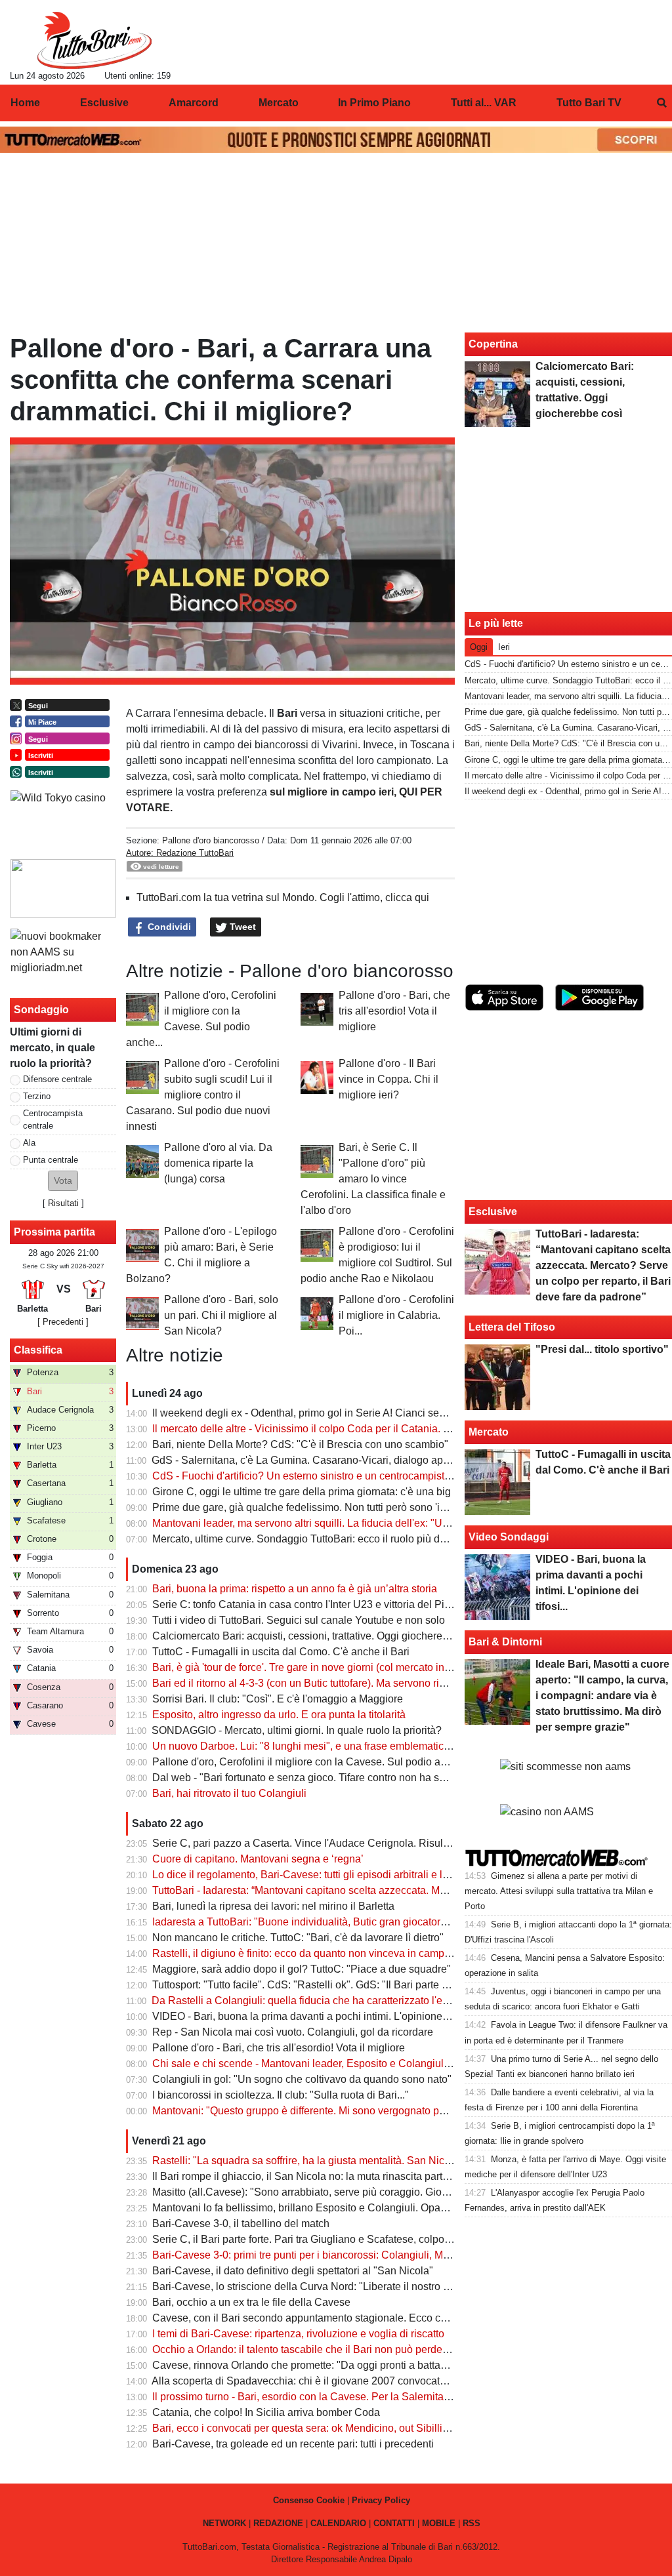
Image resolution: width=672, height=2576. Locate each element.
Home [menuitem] (25, 103)
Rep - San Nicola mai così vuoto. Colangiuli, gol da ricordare (293, 2032)
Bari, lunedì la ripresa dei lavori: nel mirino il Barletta (273, 1906)
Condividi (168, 927)
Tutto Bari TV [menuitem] (589, 103)
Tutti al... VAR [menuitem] (484, 103)
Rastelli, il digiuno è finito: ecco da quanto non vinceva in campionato (313, 1953)
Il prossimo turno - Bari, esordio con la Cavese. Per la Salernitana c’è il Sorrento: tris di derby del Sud (386, 2397)
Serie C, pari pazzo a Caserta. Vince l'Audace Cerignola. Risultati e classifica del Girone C (363, 1843)
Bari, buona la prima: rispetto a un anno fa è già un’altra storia (295, 1589)
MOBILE (439, 2523)
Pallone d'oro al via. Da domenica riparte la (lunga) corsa (218, 1163)
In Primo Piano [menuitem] (374, 103)
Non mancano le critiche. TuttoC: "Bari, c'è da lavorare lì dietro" (298, 1938)
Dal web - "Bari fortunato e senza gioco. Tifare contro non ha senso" (309, 1778)
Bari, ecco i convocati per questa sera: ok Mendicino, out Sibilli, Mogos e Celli (332, 2428)
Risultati (63, 1203)
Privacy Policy (381, 2500)
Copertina (493, 344)
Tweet (241, 927)
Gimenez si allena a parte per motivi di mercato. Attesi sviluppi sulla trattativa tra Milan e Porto (559, 1891)
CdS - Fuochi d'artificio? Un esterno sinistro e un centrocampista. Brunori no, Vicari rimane (362, 1476)
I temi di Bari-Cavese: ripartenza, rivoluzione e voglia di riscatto (298, 2334)
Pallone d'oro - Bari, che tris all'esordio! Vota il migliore (394, 1011)
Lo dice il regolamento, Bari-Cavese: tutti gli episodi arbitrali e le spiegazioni (328, 1875)
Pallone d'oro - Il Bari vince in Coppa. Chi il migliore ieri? (388, 1079)
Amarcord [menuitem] (194, 103)
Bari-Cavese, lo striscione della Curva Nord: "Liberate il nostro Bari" (309, 2286)
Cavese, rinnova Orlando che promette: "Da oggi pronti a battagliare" (311, 2365)
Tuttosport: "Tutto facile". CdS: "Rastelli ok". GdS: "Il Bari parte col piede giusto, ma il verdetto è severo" (391, 1985)
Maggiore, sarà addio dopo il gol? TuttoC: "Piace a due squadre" (302, 1969)
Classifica (38, 1350)
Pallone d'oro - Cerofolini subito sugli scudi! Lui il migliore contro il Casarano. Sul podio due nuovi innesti (203, 1095)
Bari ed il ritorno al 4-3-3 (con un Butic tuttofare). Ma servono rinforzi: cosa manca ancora (357, 1683)
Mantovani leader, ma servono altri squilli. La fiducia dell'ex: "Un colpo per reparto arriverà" (362, 1523)
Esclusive (493, 1212)
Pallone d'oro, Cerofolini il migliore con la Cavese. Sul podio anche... (312, 1762)
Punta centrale (51, 1160)
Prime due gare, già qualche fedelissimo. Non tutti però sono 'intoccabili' (319, 1507)
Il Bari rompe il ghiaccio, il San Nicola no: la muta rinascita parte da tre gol (323, 2176)
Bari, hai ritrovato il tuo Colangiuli (229, 1793)
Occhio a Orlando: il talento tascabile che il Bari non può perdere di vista (320, 2349)
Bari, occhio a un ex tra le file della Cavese (251, 2302)
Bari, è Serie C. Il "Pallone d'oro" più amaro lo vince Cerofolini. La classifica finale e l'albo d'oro (373, 1179)
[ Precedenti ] (63, 1322)
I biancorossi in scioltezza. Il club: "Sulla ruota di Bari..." (281, 2095)
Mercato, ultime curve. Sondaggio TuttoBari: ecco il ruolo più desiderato (318, 1539)
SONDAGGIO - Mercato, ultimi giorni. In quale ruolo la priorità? (297, 1730)
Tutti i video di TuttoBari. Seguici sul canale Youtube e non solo (299, 1620)
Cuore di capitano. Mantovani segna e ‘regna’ (258, 1859)
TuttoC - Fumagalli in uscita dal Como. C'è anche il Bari (281, 1652)
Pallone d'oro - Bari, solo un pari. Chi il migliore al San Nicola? (221, 1315)
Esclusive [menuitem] (104, 103)
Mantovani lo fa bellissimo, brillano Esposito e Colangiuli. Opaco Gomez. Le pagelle (347, 2208)
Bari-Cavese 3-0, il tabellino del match (241, 2224)
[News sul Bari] (94, 40)
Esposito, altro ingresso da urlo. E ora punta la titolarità (279, 1715)
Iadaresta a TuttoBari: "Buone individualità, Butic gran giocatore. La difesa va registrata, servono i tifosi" (391, 1922)
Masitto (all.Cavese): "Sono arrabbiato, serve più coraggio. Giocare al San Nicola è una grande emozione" (398, 2192)
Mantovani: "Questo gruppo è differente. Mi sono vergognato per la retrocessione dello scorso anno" (383, 2111)
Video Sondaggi (509, 1537)
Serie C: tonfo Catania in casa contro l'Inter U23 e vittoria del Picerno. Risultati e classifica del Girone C (391, 1604)
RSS (472, 2523)
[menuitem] (661, 103)
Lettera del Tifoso (512, 1327)
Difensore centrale (57, 1079)
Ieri (504, 647)
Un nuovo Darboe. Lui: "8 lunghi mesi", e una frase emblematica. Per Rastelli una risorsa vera (369, 1746)
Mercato (489, 1432)
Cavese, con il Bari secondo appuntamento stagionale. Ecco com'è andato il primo (343, 2318)
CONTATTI (394, 2523)
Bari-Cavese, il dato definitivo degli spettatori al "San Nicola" (293, 2271)
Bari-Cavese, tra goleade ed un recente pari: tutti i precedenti (293, 2444)
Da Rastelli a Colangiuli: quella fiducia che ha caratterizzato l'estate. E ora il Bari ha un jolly (363, 2001)
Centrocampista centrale (53, 1119)
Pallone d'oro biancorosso (211, 840)
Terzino (37, 1096)
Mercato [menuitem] (279, 103)
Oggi (479, 647)
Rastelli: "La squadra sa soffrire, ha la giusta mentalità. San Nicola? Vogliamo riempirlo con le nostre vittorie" (403, 2161)
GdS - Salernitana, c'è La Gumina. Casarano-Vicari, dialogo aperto (306, 1460)
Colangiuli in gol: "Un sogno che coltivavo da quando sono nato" (302, 2079)
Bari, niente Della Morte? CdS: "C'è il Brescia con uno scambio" (300, 1444)
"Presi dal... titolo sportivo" (602, 1349)
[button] (63, 1181)
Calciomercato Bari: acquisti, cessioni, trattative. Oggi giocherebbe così (317, 1636)
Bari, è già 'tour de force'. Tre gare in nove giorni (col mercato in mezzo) (317, 1667)
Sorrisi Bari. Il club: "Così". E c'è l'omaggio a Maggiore (278, 1699)
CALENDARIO (338, 2523)
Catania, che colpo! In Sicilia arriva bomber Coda (266, 2412)
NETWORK (224, 2523)
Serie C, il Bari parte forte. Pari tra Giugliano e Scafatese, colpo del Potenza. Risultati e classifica (376, 2239)
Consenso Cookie (309, 2500)
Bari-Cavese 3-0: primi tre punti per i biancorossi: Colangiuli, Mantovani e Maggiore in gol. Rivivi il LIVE (392, 2255)
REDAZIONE (278, 2523)
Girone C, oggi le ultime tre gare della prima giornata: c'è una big (302, 1492)
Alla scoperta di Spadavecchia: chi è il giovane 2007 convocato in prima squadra (339, 2381)
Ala (29, 1143)
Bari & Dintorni (505, 1642)
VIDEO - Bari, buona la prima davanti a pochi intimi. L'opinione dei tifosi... (322, 2016)
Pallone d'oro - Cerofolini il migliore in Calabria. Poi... (396, 1315)
